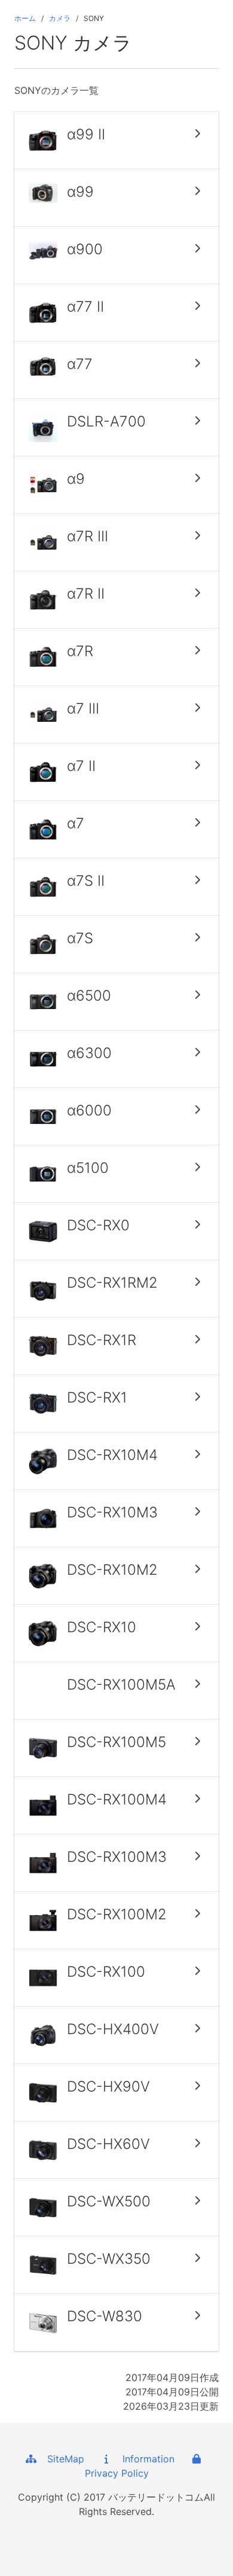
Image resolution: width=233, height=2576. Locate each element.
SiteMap (61, 2459)
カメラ (60, 18)
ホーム (25, 18)
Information (144, 2459)
